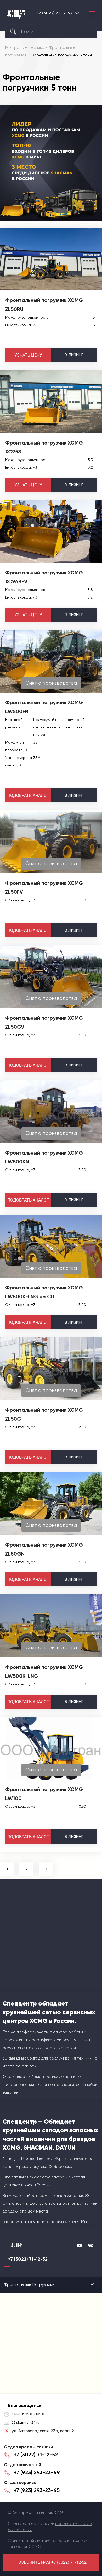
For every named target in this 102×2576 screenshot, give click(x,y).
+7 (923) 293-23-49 (37, 2472)
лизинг (74, 355)
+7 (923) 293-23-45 (37, 2490)
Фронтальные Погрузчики (29, 2284)
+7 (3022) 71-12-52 (55, 13)
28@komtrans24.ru (25, 2422)
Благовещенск (77, 13)
